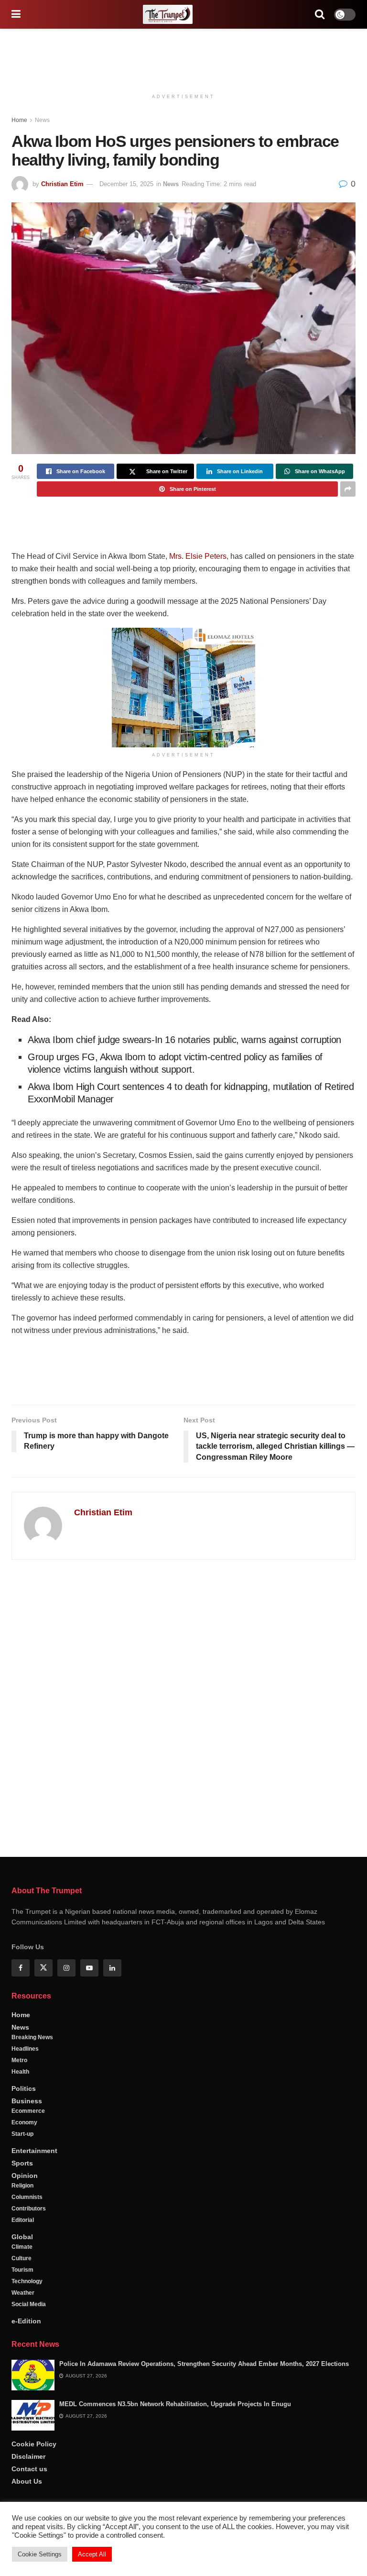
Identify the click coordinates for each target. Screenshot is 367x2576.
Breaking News (32, 2037)
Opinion (25, 2176)
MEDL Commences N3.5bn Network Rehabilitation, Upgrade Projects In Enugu (175, 2404)
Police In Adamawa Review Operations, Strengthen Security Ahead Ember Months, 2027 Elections (204, 2364)
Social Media (29, 2304)
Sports (22, 2163)
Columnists (27, 2197)
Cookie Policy (34, 2444)
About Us (27, 2481)
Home (19, 120)
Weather (23, 2293)
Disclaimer (28, 2456)
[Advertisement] (183, 57)
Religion (22, 2186)
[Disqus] (183, 1704)
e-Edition (26, 2321)
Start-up (22, 2134)
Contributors (29, 2209)
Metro (19, 2060)
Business (27, 2101)
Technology (27, 2281)
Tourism (22, 2270)
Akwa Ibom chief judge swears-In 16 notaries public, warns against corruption (184, 1040)
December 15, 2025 (126, 184)
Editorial (23, 2220)
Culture (22, 2258)
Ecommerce (28, 2111)
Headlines (25, 2049)
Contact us (29, 2469)
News (42, 120)
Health (20, 2072)
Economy (24, 2122)
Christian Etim (62, 184)
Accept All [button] (92, 2554)
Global (22, 2237)
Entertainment (34, 2151)
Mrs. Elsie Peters (198, 556)
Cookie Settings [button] (40, 2554)
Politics (24, 2088)
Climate (22, 2247)
